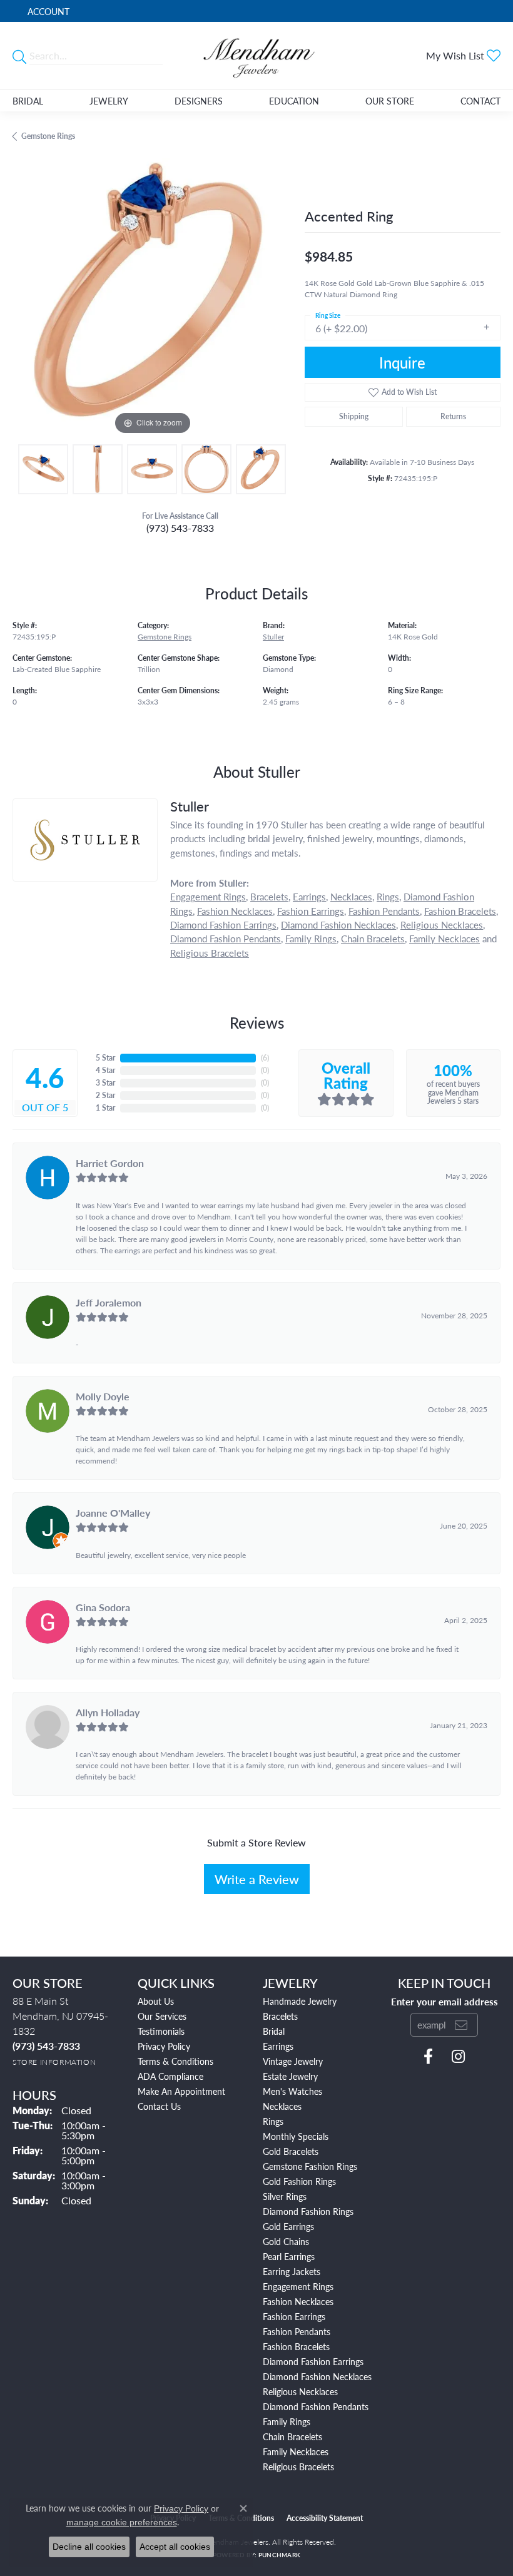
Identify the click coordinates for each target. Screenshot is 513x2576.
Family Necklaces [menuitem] (296, 2451)
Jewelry (109, 101)
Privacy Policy (164, 2046)
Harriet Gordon (110, 1163)
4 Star (105, 1070)
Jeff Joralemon (109, 1302)
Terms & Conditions (175, 2061)
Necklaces (351, 896)
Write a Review (257, 1879)
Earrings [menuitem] (278, 2046)
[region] (152, 298)
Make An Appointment (181, 2091)
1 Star (105, 1108)
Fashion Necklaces (235, 911)
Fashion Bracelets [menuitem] (296, 2346)
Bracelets (269, 896)
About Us (156, 2001)
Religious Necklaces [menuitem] (300, 2391)
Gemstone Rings (48, 136)
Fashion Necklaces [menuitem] (298, 2301)
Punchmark (279, 2555)
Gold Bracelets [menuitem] (291, 2151)
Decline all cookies (89, 2547)
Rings (388, 896)
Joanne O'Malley (113, 1513)
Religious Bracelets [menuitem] (298, 2467)
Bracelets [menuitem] (280, 2016)
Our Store (390, 101)
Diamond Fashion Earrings (223, 924)
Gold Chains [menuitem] (286, 2241)
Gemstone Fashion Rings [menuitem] (310, 2166)
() (265, 1058)
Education (294, 101)
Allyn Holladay (108, 1712)
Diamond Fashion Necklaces (338, 924)
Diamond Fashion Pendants (226, 938)
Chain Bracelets (373, 938)
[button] (47, 11)
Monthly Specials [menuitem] (296, 2136)
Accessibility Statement (325, 2518)
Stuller (273, 637)
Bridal (28, 101)
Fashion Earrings (311, 911)
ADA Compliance (170, 2076)
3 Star (105, 1083)
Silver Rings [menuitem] (285, 2196)
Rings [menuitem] (273, 2121)
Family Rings (311, 938)
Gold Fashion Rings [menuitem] (299, 2181)
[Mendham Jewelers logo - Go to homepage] (256, 56)
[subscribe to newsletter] (461, 2025)
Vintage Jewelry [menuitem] (293, 2061)
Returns (453, 416)
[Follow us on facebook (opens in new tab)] (428, 2057)
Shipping (354, 416)
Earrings (309, 896)
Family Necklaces (444, 938)
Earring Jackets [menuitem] (292, 2271)
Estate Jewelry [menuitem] (290, 2076)
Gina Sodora (103, 1607)
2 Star (105, 1095)
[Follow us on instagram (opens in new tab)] (458, 2057)
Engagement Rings (208, 896)
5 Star (105, 1058)
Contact (480, 101)
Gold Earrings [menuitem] (288, 2226)
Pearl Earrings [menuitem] (289, 2256)
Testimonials (161, 2031)
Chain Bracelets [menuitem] (292, 2436)
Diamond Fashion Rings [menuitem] (308, 2211)
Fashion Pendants (384, 911)
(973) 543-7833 (180, 528)
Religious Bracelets (210, 953)
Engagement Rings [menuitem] (298, 2286)
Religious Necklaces (442, 924)
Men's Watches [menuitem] (292, 2091)
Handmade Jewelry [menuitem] (300, 2001)
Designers (199, 101)
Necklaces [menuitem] (282, 2106)
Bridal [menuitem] (274, 2031)
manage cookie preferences (122, 2522)
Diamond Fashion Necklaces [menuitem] (317, 2376)
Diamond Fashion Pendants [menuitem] (316, 2406)
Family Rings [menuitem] (287, 2421)
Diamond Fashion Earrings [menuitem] (313, 2361)
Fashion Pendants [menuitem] (297, 2331)
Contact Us (159, 2106)
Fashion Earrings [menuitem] (294, 2316)
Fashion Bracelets (460, 911)
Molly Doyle (103, 1396)
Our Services (162, 2016)
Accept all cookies (175, 2547)
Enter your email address (444, 2001)
